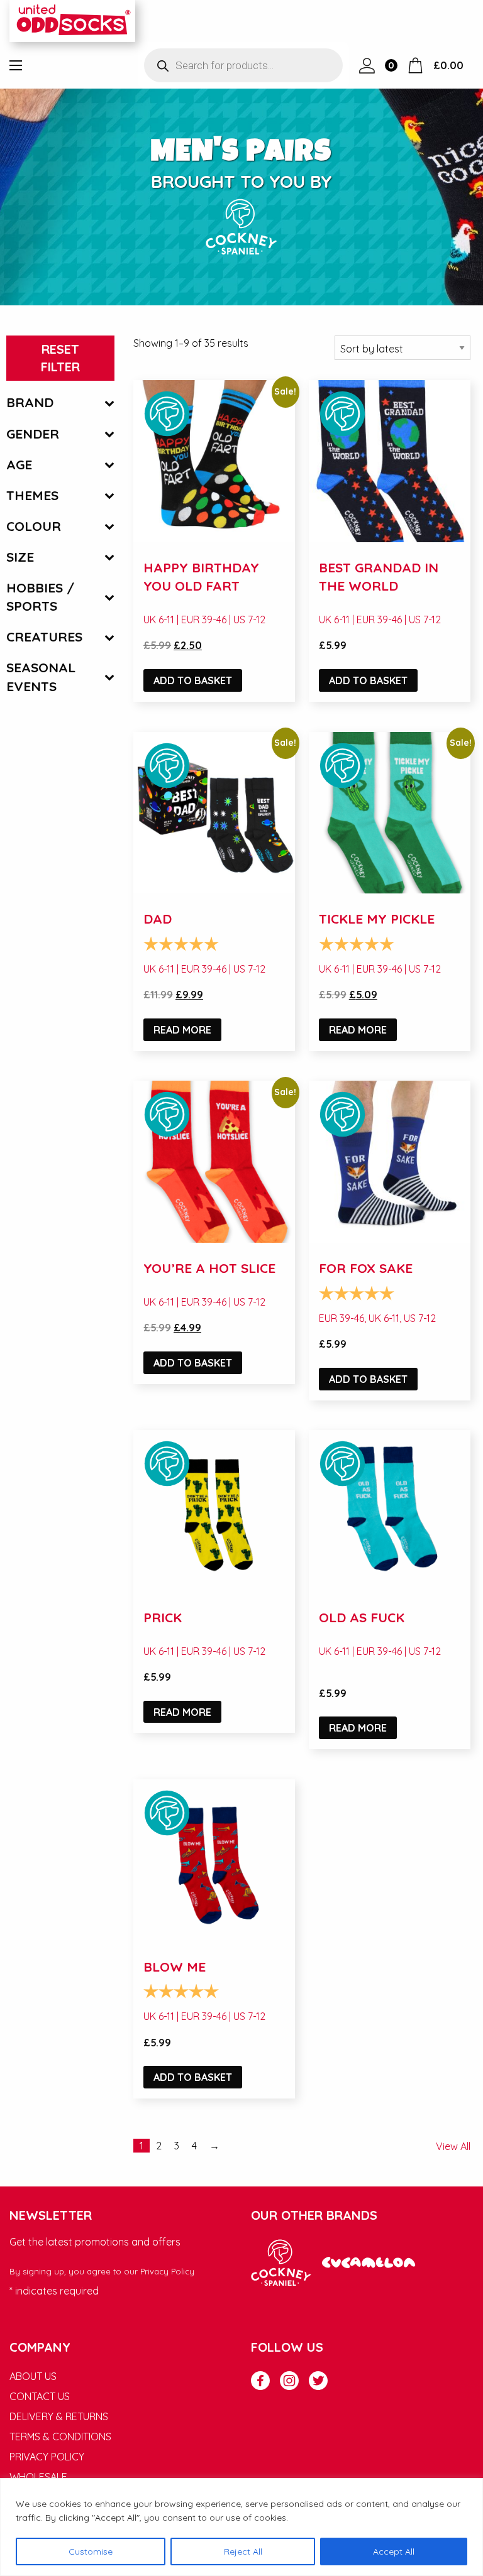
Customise (91, 2551)
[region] (241, 2527)
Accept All (394, 2551)
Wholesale (38, 2477)
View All (453, 2146)
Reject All (243, 2551)
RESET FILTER (60, 358)
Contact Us (40, 2396)
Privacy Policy (167, 2271)
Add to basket (193, 680)
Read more (182, 1030)
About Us (33, 2376)
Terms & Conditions (60, 2437)
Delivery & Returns (59, 2416)
